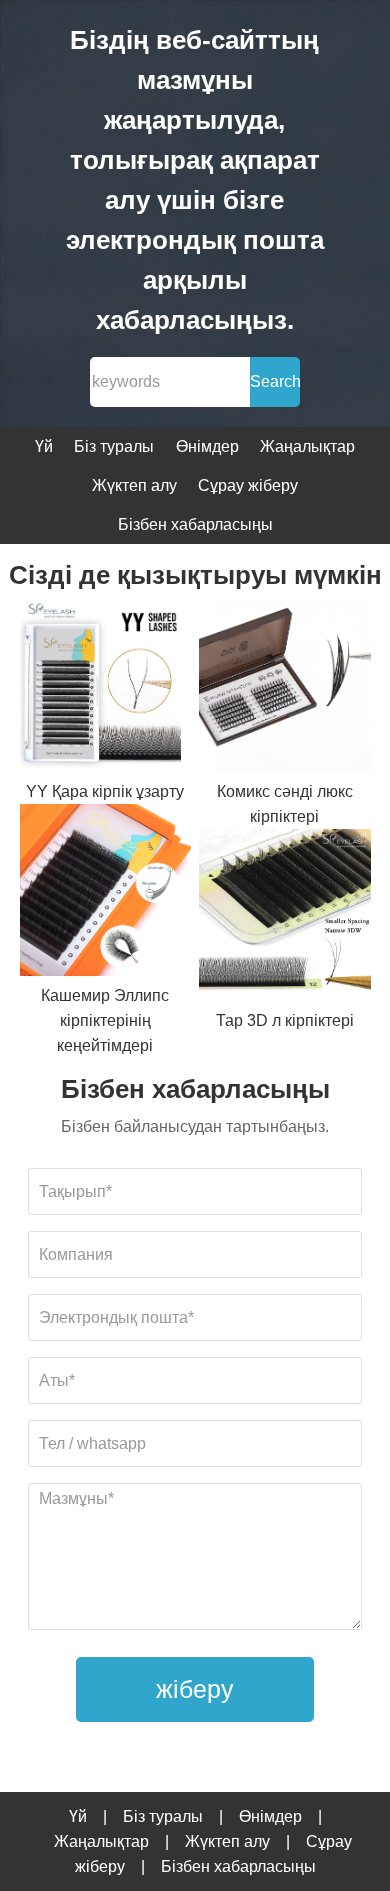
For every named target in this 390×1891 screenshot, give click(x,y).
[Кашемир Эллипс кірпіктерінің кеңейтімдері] (106, 893)
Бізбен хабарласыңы (195, 524)
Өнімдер (207, 446)
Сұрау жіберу (248, 485)
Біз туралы (114, 446)
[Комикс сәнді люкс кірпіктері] (285, 689)
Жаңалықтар (307, 446)
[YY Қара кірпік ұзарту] (106, 689)
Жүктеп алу (134, 485)
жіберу (195, 1689)
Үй (44, 446)
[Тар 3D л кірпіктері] (285, 918)
